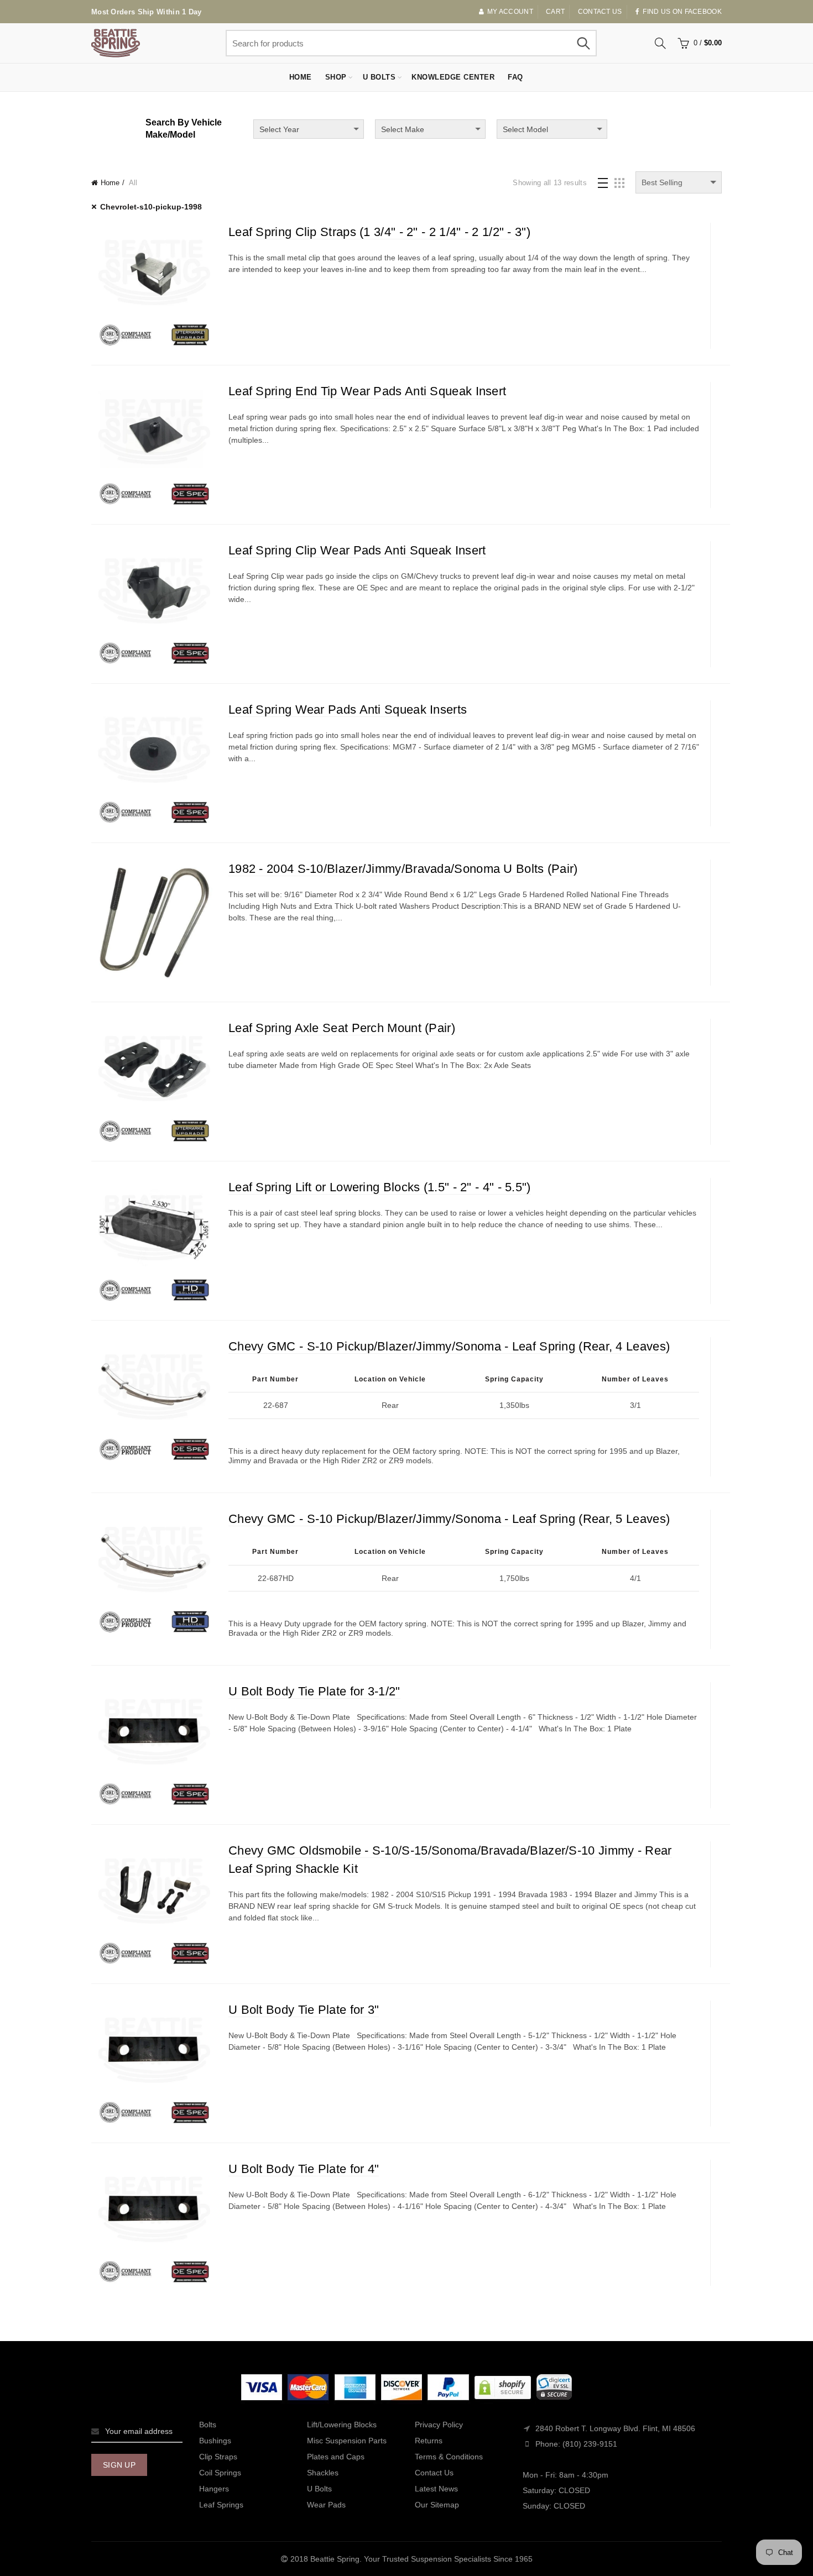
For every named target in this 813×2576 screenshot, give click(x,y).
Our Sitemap (437, 2505)
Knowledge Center (453, 77)
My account (510, 12)
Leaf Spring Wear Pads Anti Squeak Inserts (348, 710)
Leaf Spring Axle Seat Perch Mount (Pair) (342, 1028)
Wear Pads (326, 2505)
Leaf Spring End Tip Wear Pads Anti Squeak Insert (367, 391)
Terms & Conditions (449, 2457)
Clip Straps (218, 2457)
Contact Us (434, 2473)
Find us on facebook (682, 12)
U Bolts (379, 77)
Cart (555, 12)
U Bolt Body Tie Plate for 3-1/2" (314, 1691)
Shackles (323, 2473)
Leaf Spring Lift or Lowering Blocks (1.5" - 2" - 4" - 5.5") (380, 1187)
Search (583, 43)
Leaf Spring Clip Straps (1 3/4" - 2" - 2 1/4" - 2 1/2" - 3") (379, 232)
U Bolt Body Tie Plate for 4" (304, 2169)
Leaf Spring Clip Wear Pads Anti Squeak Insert (357, 550)
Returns (429, 2441)
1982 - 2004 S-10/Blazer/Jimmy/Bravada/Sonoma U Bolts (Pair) (403, 869)
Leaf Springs (221, 2505)
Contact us (600, 12)
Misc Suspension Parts (347, 2441)
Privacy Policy (439, 2425)
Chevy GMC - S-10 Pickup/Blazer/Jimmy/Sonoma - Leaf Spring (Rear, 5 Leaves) (449, 1519)
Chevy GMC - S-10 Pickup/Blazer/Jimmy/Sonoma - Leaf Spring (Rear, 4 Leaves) (449, 1346)
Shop (336, 77)
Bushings (215, 2441)
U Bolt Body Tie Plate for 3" (304, 2010)
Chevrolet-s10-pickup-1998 (151, 207)
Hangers (214, 2489)
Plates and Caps (336, 2457)
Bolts (208, 2425)
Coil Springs (220, 2473)
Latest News (436, 2489)
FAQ (515, 77)
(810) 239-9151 (590, 2444)
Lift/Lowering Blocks (342, 2425)
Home (301, 77)
